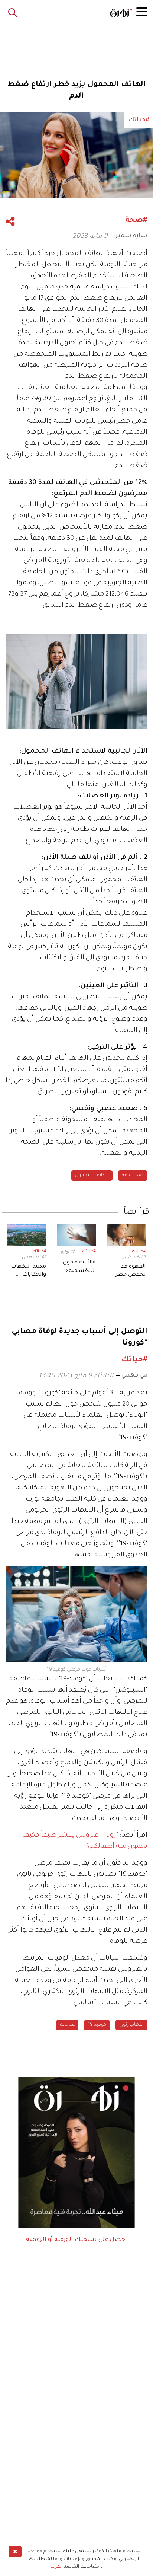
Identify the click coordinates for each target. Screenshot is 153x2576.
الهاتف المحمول (92, 1176)
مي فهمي (134, 1375)
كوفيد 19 (97, 2025)
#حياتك (139, 1252)
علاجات (67, 2025)
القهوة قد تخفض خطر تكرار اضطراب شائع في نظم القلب (128, 1272)
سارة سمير (131, 236)
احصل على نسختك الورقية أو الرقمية (76, 2240)
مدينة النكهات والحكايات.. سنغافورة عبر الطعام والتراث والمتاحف (27, 1272)
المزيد (57, 2567)
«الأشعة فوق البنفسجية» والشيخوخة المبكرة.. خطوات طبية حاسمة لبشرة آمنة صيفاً (78, 1268)
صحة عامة (133, 1176)
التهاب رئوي (131, 2025)
